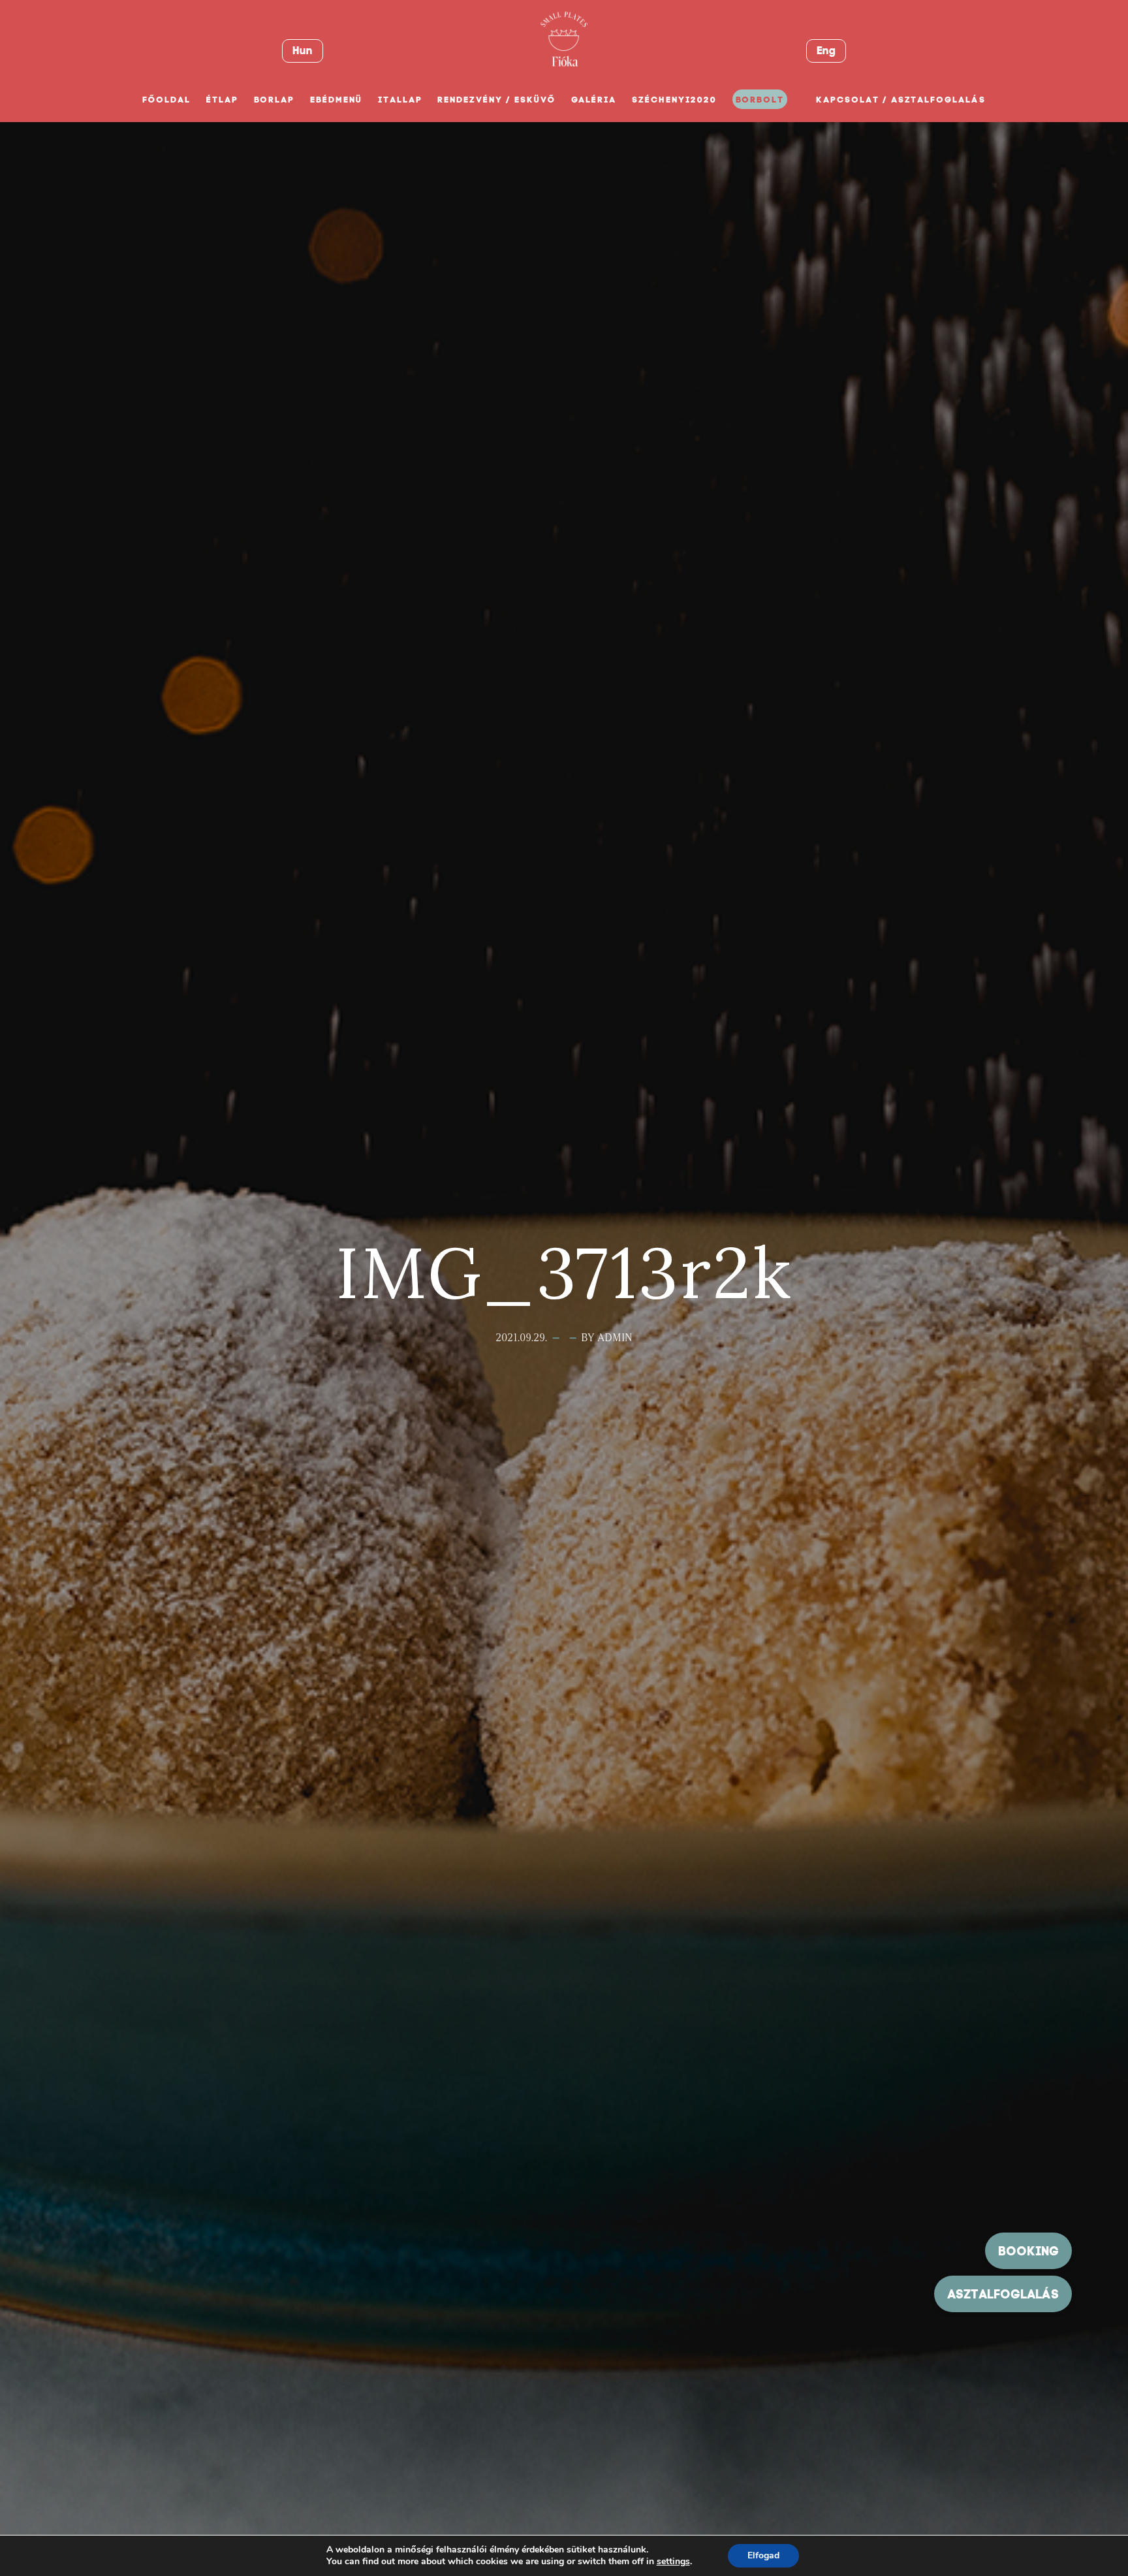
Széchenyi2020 (674, 100)
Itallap (400, 100)
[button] (1003, 2294)
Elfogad (763, 2555)
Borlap (274, 100)
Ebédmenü (336, 100)
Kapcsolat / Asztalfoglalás (901, 100)
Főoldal (166, 100)
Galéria (594, 100)
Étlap (222, 100)
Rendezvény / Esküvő (496, 100)
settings (673, 2562)
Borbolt (760, 100)
